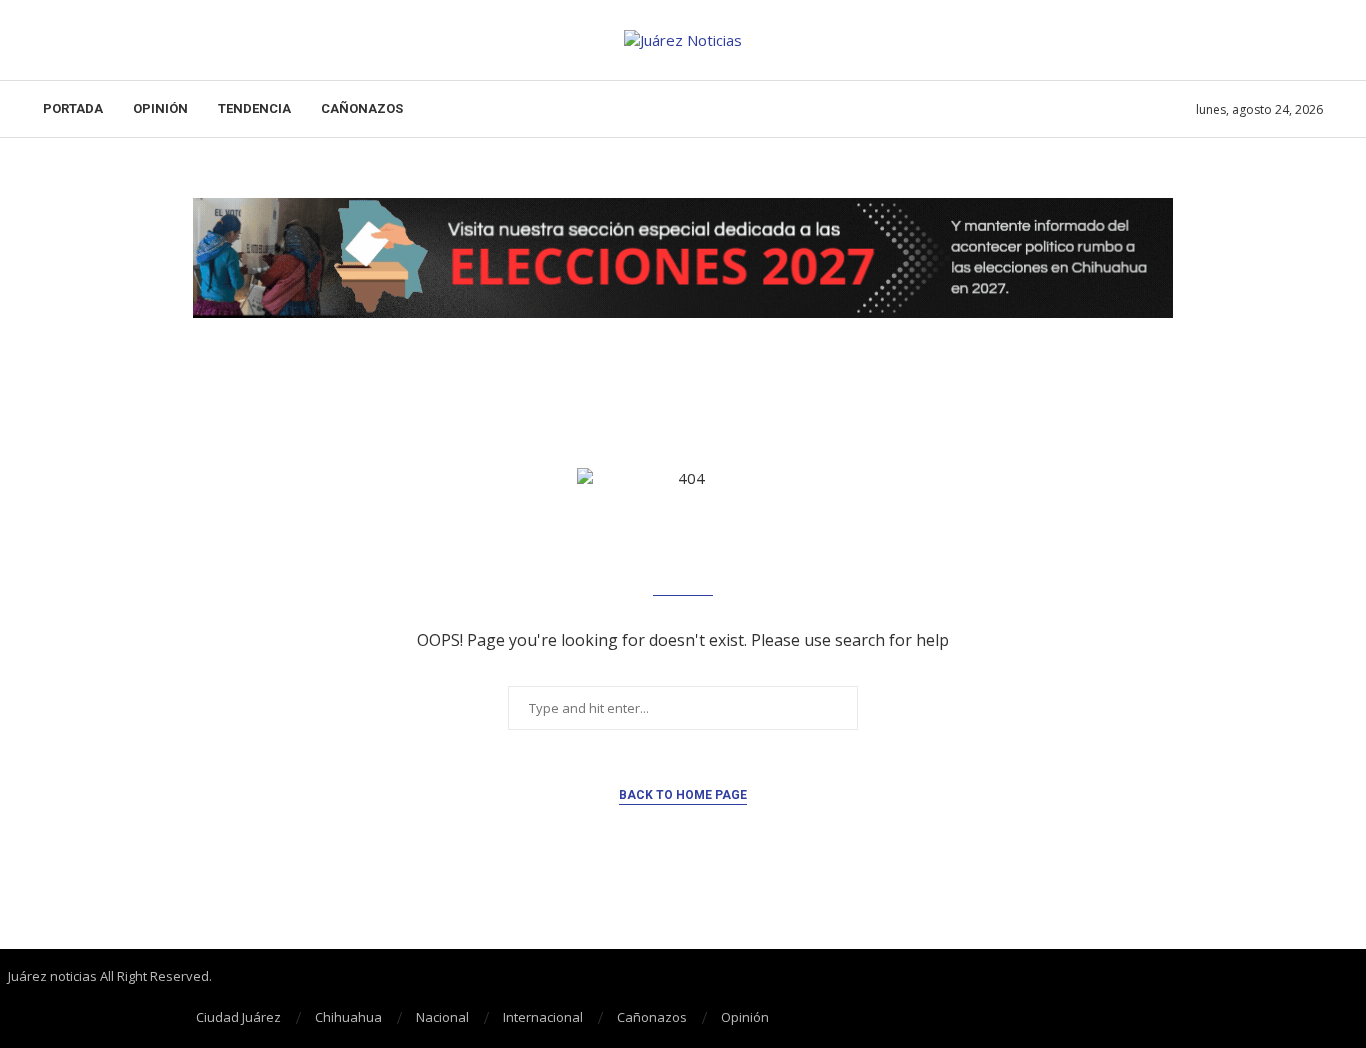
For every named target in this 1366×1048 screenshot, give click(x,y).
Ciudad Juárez (238, 1017)
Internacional (543, 1017)
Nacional (442, 1017)
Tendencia (254, 108)
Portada (73, 108)
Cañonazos (362, 108)
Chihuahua (348, 1017)
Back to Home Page (683, 795)
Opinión (160, 108)
